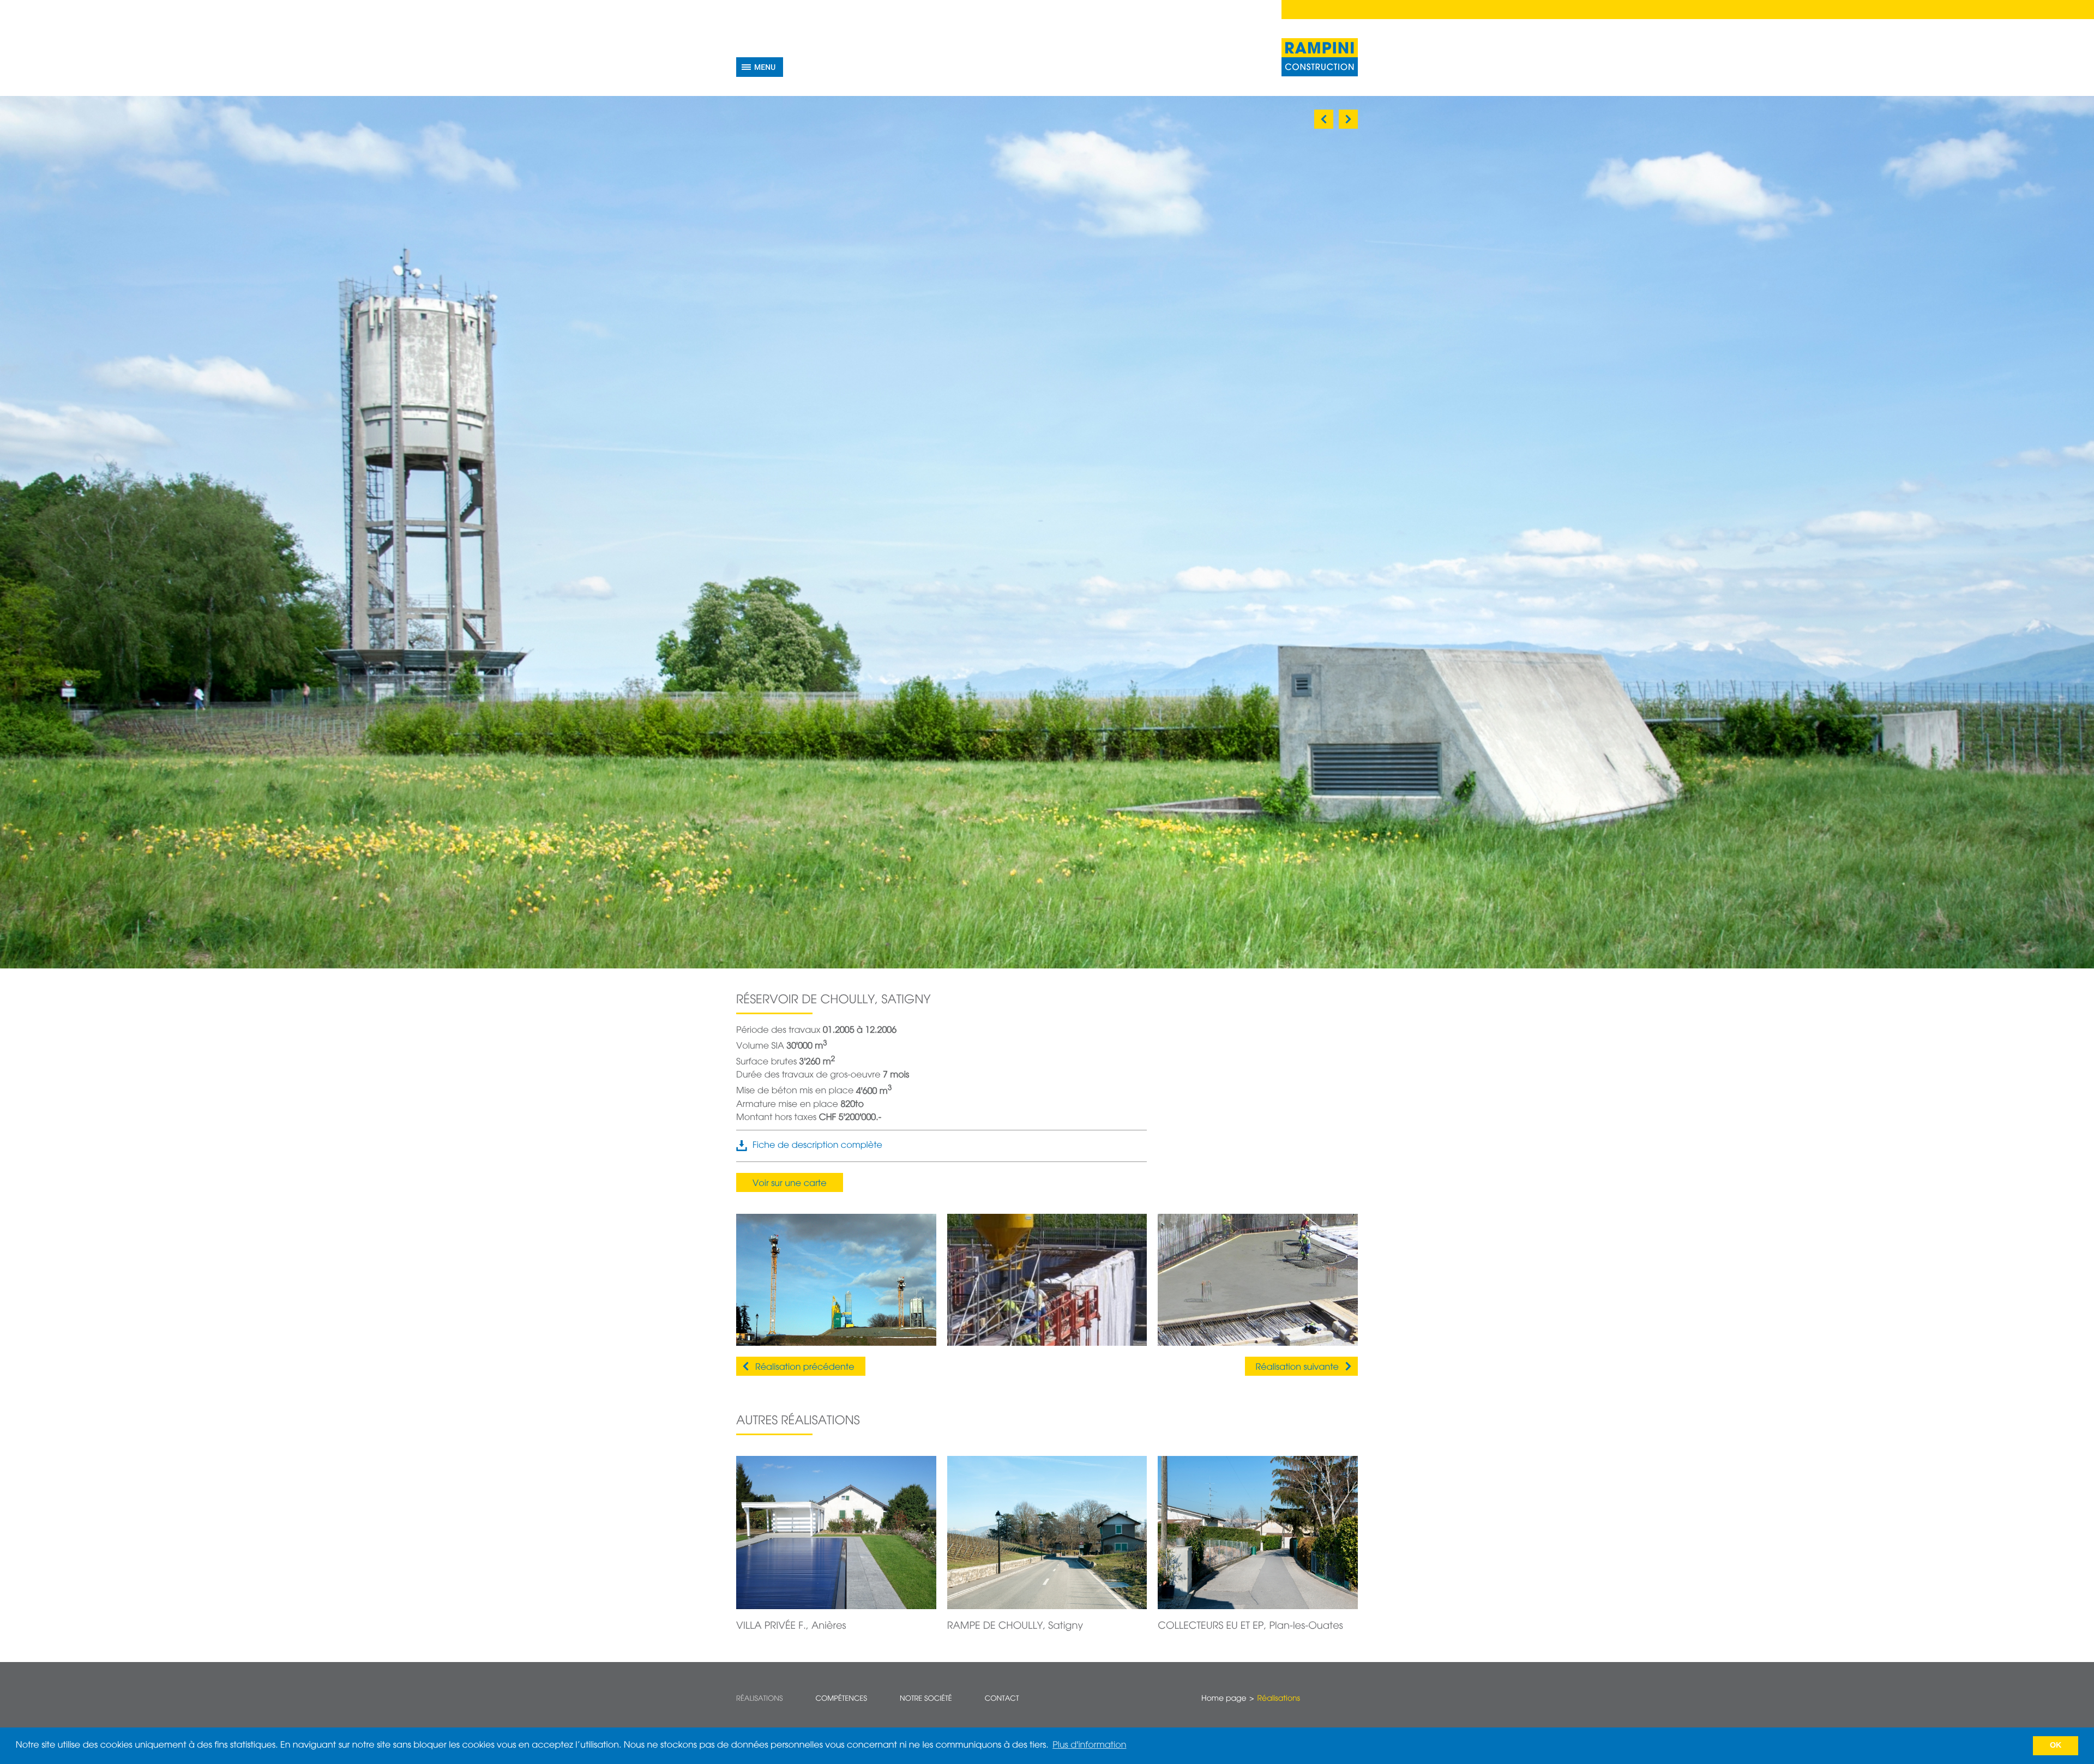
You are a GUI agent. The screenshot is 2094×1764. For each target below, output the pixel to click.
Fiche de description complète (817, 1146)
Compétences (841, 1699)
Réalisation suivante (1297, 1368)
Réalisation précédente (805, 1368)
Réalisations (759, 1699)
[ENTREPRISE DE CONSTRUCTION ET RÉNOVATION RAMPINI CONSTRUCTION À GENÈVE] (1320, 57)
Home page (1224, 1699)
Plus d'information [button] (1089, 1745)
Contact (1002, 1699)
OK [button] (2056, 1745)
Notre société (926, 1699)
